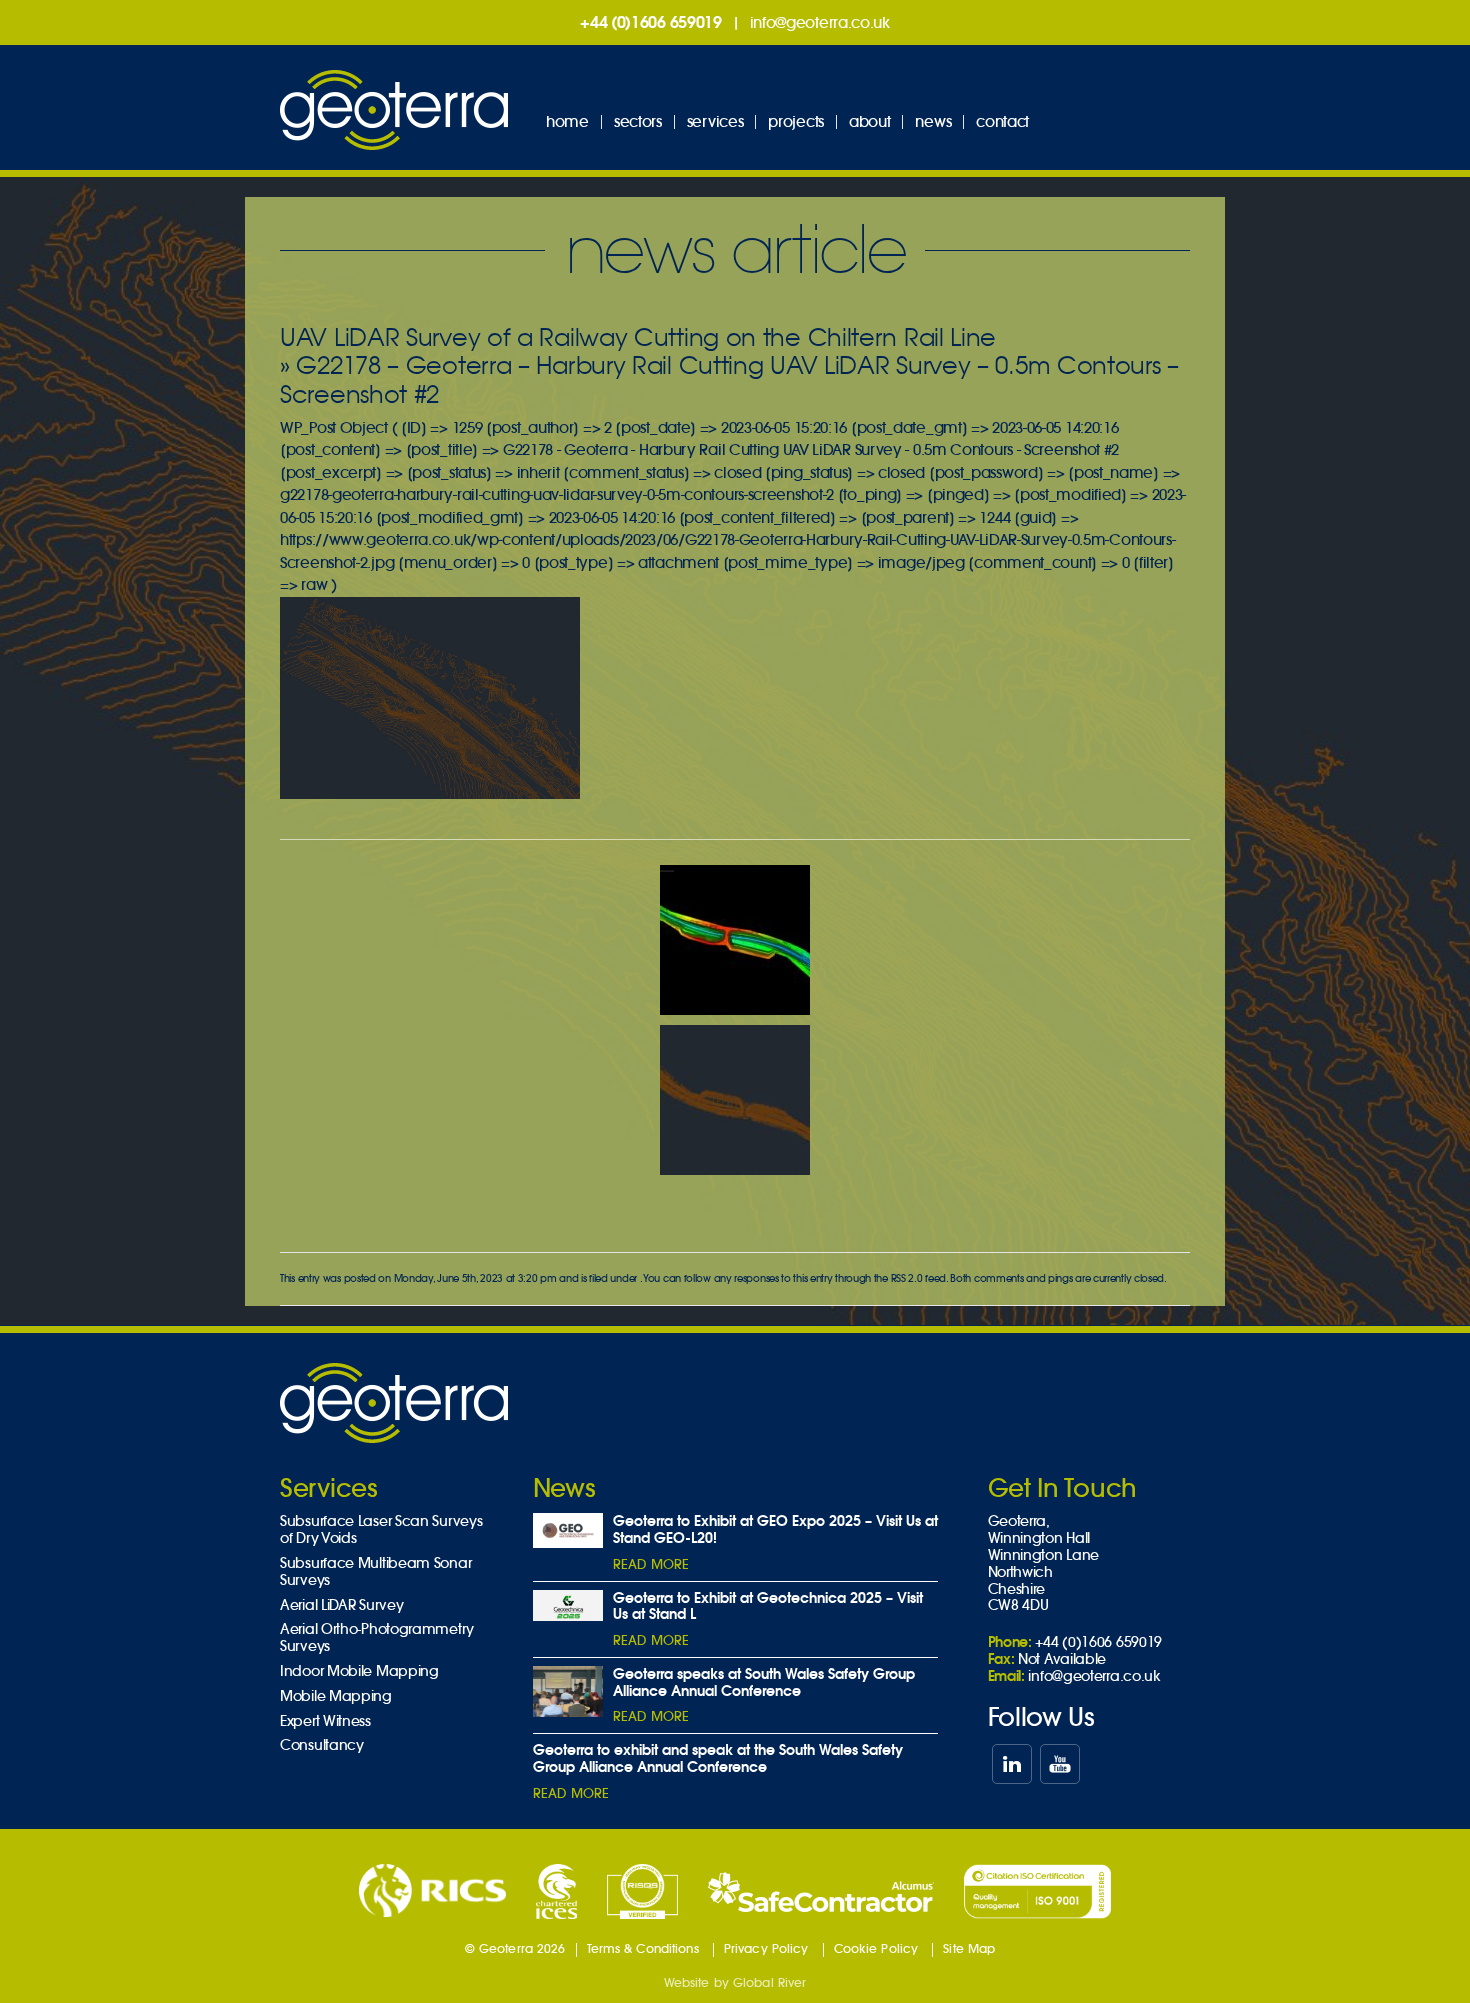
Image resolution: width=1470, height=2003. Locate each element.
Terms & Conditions (643, 1948)
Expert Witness (325, 1721)
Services (715, 121)
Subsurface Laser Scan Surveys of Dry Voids (381, 1530)
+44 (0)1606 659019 (651, 22)
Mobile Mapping (336, 1696)
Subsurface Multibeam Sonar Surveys (375, 1572)
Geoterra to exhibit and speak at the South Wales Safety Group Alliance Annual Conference (718, 1758)
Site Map (969, 1948)
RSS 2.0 (907, 1278)
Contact (1002, 121)
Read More (651, 1564)
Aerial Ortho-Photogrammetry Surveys (377, 1638)
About (870, 121)
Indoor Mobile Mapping (359, 1671)
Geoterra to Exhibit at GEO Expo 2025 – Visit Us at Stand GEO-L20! (775, 1529)
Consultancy (322, 1745)
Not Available (1062, 1659)
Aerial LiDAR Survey (341, 1605)
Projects (796, 121)
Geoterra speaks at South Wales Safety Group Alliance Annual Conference (764, 1682)
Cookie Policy (876, 1948)
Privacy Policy (766, 1948)
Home (567, 121)
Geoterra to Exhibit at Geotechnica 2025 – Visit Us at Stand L (768, 1606)
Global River (769, 1982)
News (933, 121)
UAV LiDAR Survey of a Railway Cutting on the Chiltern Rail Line (638, 337)
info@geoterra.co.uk (820, 22)
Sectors (638, 121)
